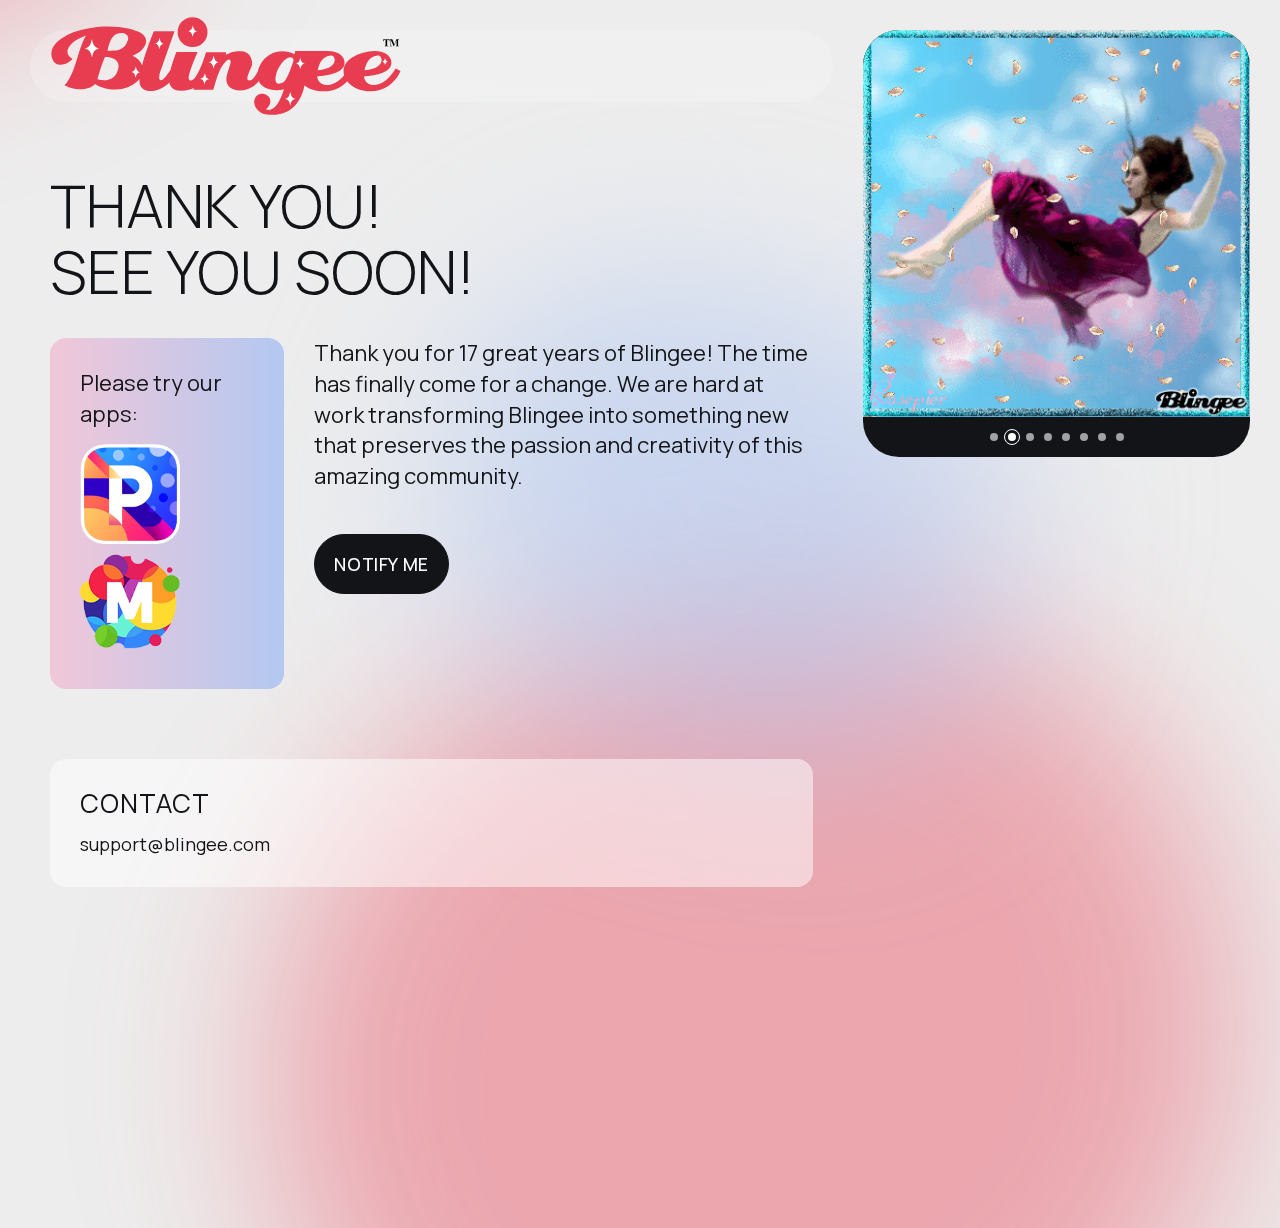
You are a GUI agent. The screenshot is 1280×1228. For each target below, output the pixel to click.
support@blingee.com (175, 844)
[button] (994, 437)
